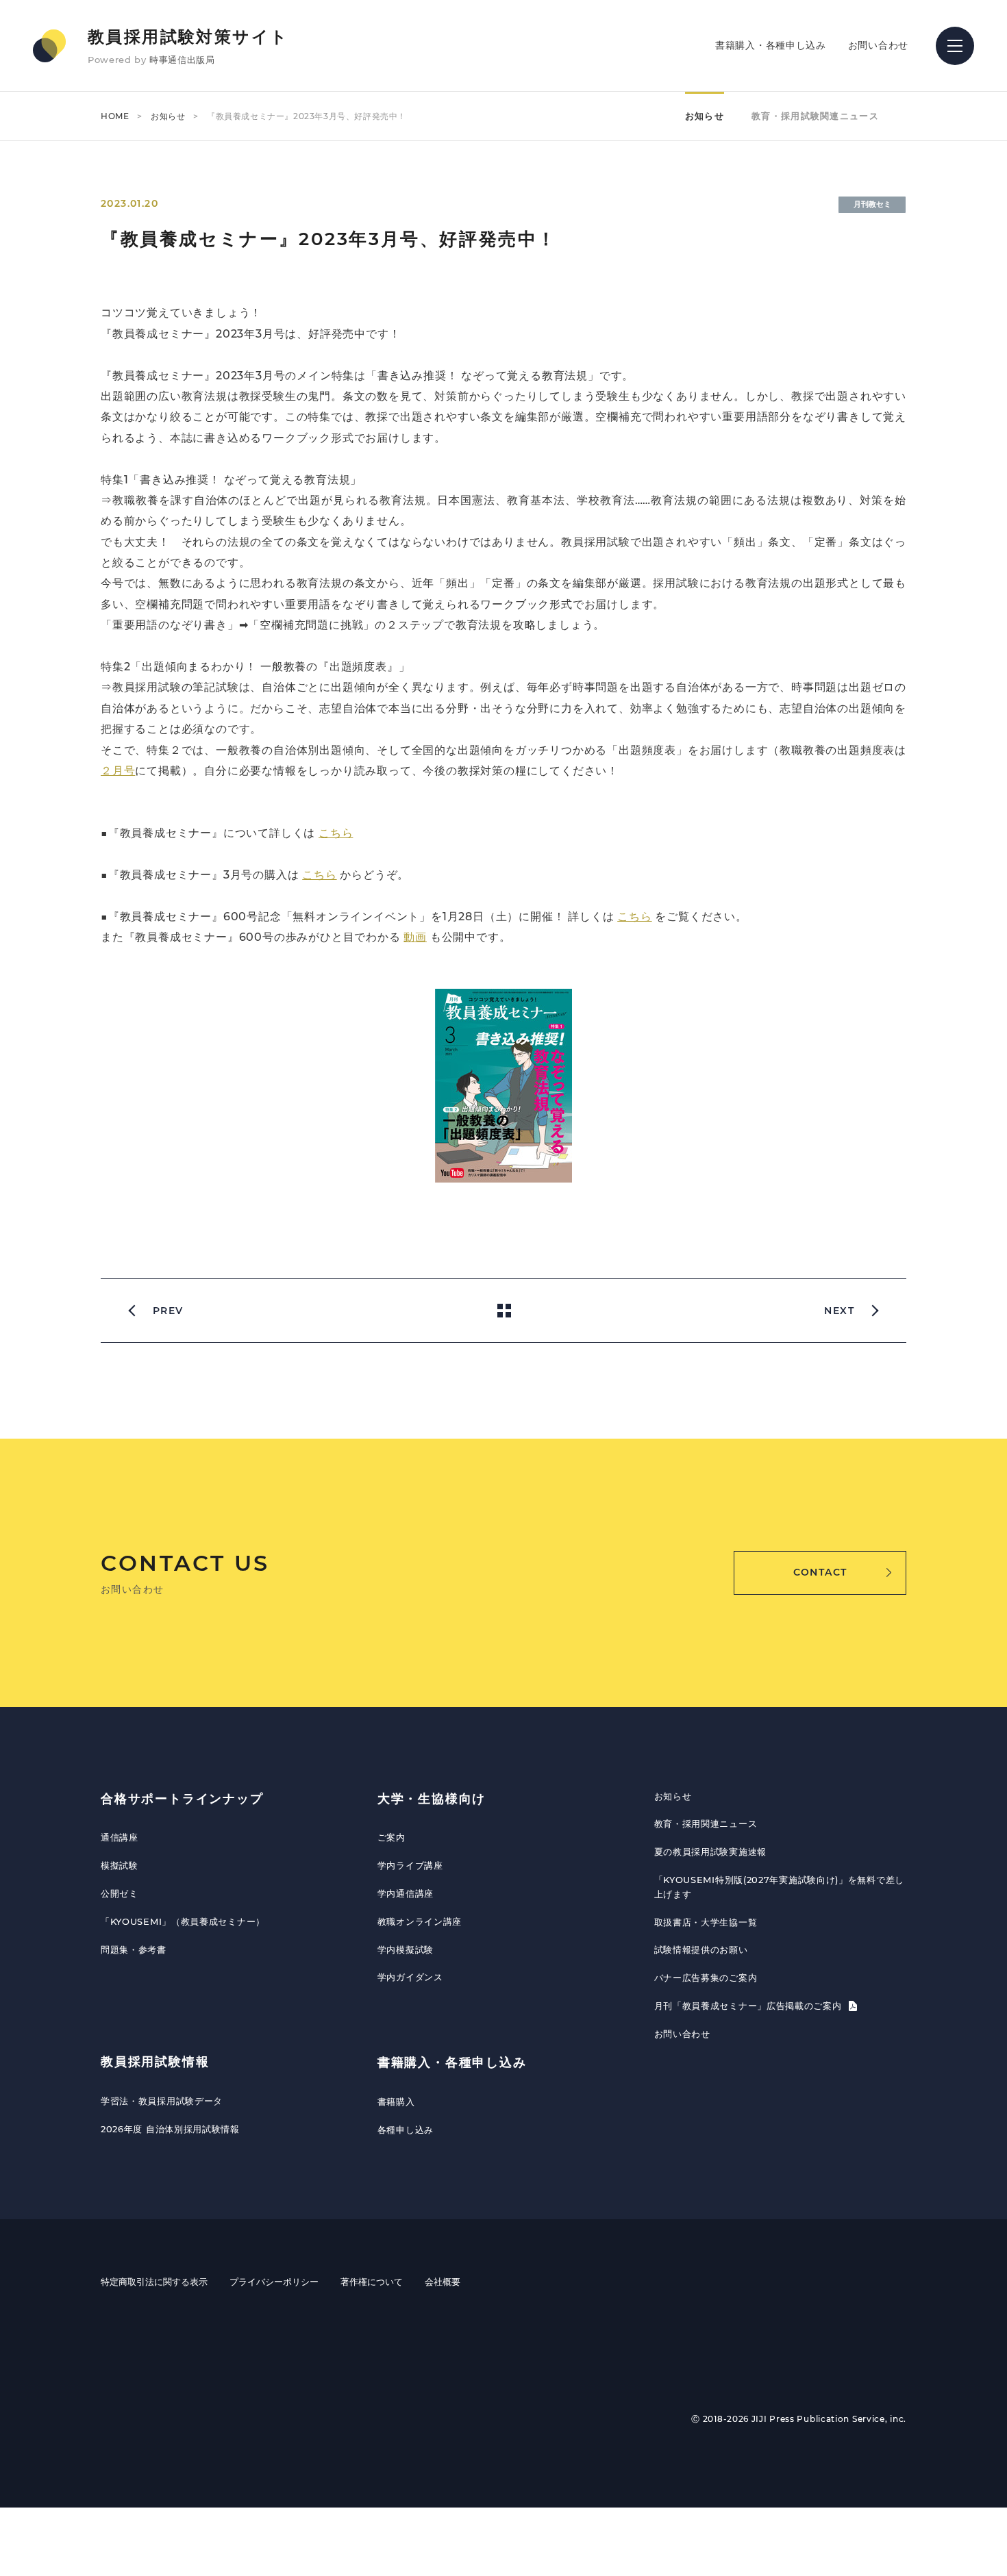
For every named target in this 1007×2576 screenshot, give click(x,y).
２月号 (118, 771)
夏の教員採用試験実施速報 (710, 1852)
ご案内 (391, 1837)
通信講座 (120, 1837)
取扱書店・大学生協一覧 (706, 1922)
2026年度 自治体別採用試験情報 (170, 2129)
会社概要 (443, 2282)
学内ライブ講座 (410, 1865)
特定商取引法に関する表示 (154, 2282)
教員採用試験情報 (155, 2062)
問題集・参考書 (134, 1949)
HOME (115, 116)
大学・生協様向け (432, 1799)
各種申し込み (406, 2130)
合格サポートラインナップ (182, 1799)
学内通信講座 (406, 1893)
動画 (415, 937)
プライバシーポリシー (274, 2282)
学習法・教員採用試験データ (162, 2101)
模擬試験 (120, 1865)
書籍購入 (396, 2101)
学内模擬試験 (406, 1949)
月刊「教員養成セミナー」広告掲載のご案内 (750, 2006)
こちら (336, 833)
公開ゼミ (120, 1893)
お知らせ (168, 116)
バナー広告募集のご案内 (706, 1978)
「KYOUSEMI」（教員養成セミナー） (183, 1921)
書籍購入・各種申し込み (771, 45)
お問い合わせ (878, 45)
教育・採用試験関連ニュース (815, 116)
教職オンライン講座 (420, 1921)
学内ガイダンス (410, 1977)
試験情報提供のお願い (701, 1949)
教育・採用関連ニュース (706, 1823)
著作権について (372, 2282)
